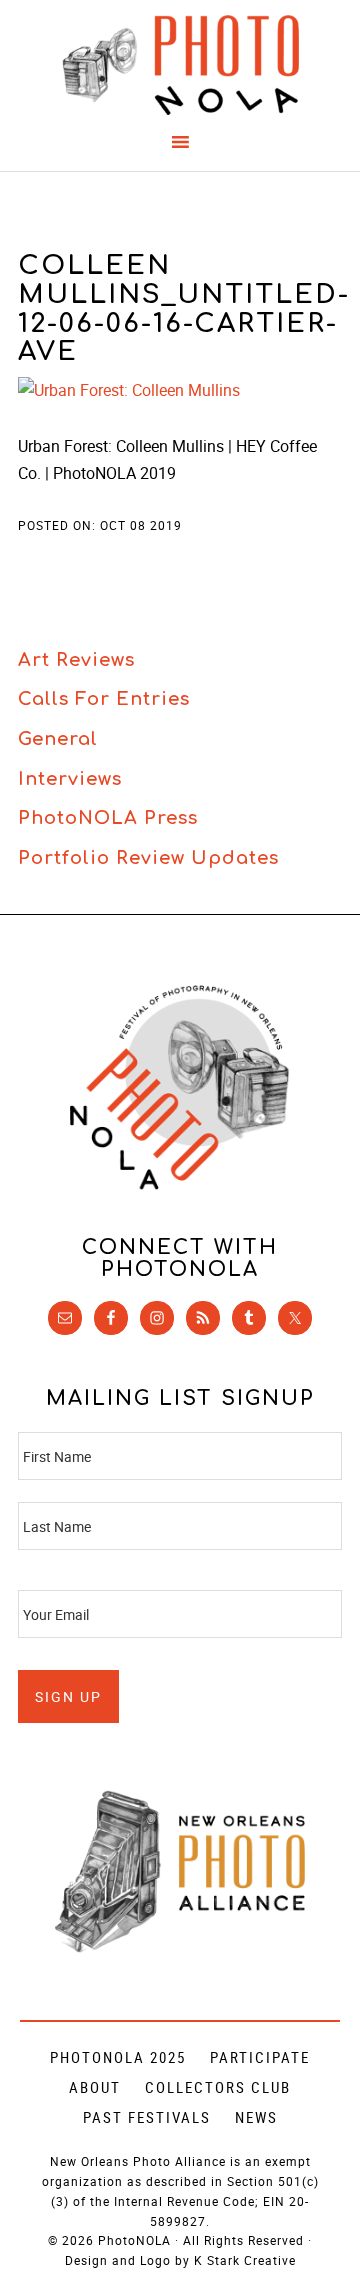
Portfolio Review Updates (148, 858)
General (58, 739)
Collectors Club (218, 2087)
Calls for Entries (104, 699)
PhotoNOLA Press (108, 818)
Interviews (70, 779)
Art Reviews (76, 660)
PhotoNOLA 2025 (118, 2057)
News (256, 2117)
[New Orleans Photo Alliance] (180, 1948)
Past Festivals (147, 2117)
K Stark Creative (245, 2260)
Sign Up (68, 1696)
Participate (260, 2057)
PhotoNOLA (180, 65)
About (95, 2087)
